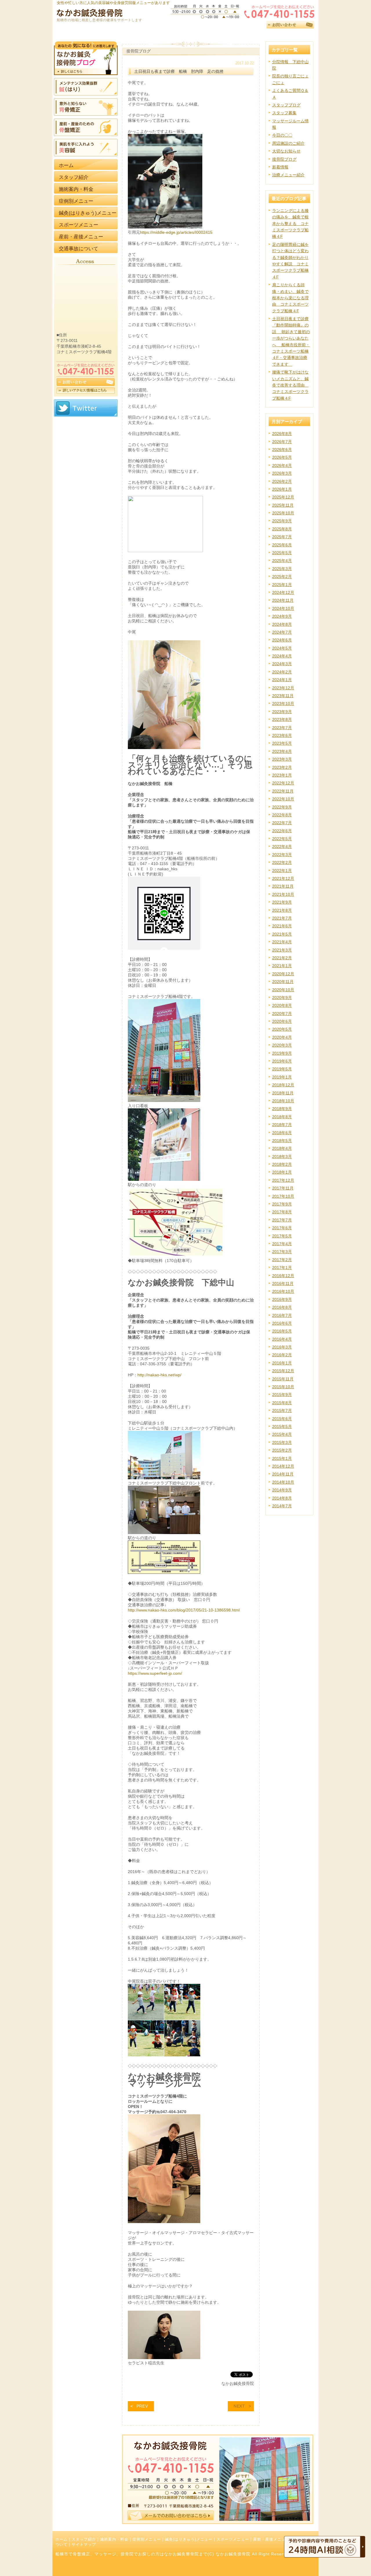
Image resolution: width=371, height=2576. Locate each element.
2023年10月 (283, 704)
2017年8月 (282, 1212)
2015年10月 (283, 1387)
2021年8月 (282, 910)
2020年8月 (282, 1005)
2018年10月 (283, 1101)
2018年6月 (282, 1133)
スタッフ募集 (284, 113)
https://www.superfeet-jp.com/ (155, 1673)
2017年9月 (282, 1204)
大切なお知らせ (286, 151)
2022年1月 (282, 871)
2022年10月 (283, 799)
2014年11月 (283, 1474)
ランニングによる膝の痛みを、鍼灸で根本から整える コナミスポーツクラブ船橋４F (290, 224)
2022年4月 (282, 846)
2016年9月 (282, 1299)
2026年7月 (282, 442)
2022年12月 (283, 783)
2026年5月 (282, 457)
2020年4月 (282, 1037)
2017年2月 (282, 1260)
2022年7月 (282, 823)
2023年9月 (282, 712)
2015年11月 (283, 1379)
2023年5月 (282, 743)
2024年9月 (282, 616)
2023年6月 (282, 735)
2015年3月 (282, 1442)
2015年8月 (282, 1403)
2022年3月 (282, 855)
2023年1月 (282, 775)
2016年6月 (282, 1323)
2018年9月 (282, 1109)
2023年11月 (283, 696)
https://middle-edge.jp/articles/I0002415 (176, 232)
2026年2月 (282, 481)
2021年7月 (282, 918)
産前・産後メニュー (271, 2539)
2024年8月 (282, 624)
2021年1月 (282, 966)
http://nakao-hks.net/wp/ (159, 1375)
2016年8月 (282, 1307)
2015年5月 (282, 1426)
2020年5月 (282, 1029)
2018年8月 (282, 1117)
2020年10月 (283, 990)
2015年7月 (282, 1411)
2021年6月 (282, 926)
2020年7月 (282, 1014)
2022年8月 (282, 815)
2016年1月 (282, 1363)
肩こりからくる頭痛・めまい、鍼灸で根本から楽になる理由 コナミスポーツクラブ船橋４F (290, 298)
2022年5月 (282, 839)
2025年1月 (282, 585)
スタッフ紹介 (84, 2539)
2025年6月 (282, 545)
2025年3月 (282, 569)
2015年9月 (282, 1395)
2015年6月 (282, 1419)
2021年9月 (282, 902)
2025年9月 (282, 521)
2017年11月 (283, 1188)
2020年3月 (282, 1045)
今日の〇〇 (282, 135)
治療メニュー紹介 (288, 175)
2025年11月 (283, 505)
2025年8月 (282, 529)
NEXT (239, 2406)
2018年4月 (282, 1148)
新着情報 (280, 167)
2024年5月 (282, 648)
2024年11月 (283, 600)
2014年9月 (282, 1490)
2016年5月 (282, 1331)
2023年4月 (282, 751)
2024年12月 (283, 592)
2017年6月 (282, 1228)
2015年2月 (282, 1450)
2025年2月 (282, 577)
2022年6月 (282, 831)
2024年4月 (282, 656)
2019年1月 (282, 1077)
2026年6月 (282, 449)
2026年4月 (282, 465)
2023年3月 (282, 759)
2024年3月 (282, 664)
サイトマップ (84, 2545)
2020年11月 (283, 982)
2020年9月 (282, 998)
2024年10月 (283, 608)
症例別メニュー (147, 2539)
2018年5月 (282, 1141)
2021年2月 (282, 958)
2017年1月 (282, 1268)
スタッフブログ (286, 105)
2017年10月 (283, 1196)
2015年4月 (282, 1434)
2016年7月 (282, 1315)
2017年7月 (282, 1220)
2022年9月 (282, 807)
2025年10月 (283, 513)
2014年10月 (283, 1482)
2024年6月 (282, 640)
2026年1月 (282, 489)
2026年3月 (282, 473)
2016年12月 (283, 1276)
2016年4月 (282, 1339)
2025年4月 (282, 561)
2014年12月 (283, 1466)
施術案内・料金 (114, 2539)
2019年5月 (282, 1069)
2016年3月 (282, 1347)
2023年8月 (282, 719)
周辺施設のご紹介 (288, 143)
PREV (142, 2406)
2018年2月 (282, 1164)
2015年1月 (282, 1458)
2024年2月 (282, 672)
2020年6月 (282, 1021)
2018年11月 (283, 1093)
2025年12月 (283, 497)
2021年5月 (282, 934)
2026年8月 (282, 434)
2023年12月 (283, 688)
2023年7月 (282, 728)
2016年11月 (283, 1284)
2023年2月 (282, 767)
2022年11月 (283, 791)
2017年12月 (283, 1180)
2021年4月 (282, 942)
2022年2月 (282, 862)
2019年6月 (282, 1061)
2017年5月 (282, 1236)
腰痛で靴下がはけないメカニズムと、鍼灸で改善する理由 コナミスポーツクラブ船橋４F (290, 385)
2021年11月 (283, 886)
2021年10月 (283, 894)
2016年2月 (282, 1355)
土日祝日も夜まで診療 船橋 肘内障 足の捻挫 (179, 71)
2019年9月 (282, 1053)
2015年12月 (283, 1371)
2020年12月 (283, 974)
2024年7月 (282, 632)
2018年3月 (282, 1156)
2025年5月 (282, 553)
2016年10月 (283, 1291)
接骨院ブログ (284, 159)
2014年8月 (282, 1498)
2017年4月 (282, 1244)
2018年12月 (283, 1085)
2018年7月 (282, 1125)
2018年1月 (282, 1172)
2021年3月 (282, 950)
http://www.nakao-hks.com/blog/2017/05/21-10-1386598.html (184, 1610)
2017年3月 (282, 1252)
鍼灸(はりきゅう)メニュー (189, 2539)
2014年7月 (282, 1506)
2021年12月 (283, 878)
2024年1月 (282, 680)
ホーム (61, 2539)
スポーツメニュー (233, 2539)
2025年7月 (282, 537)
